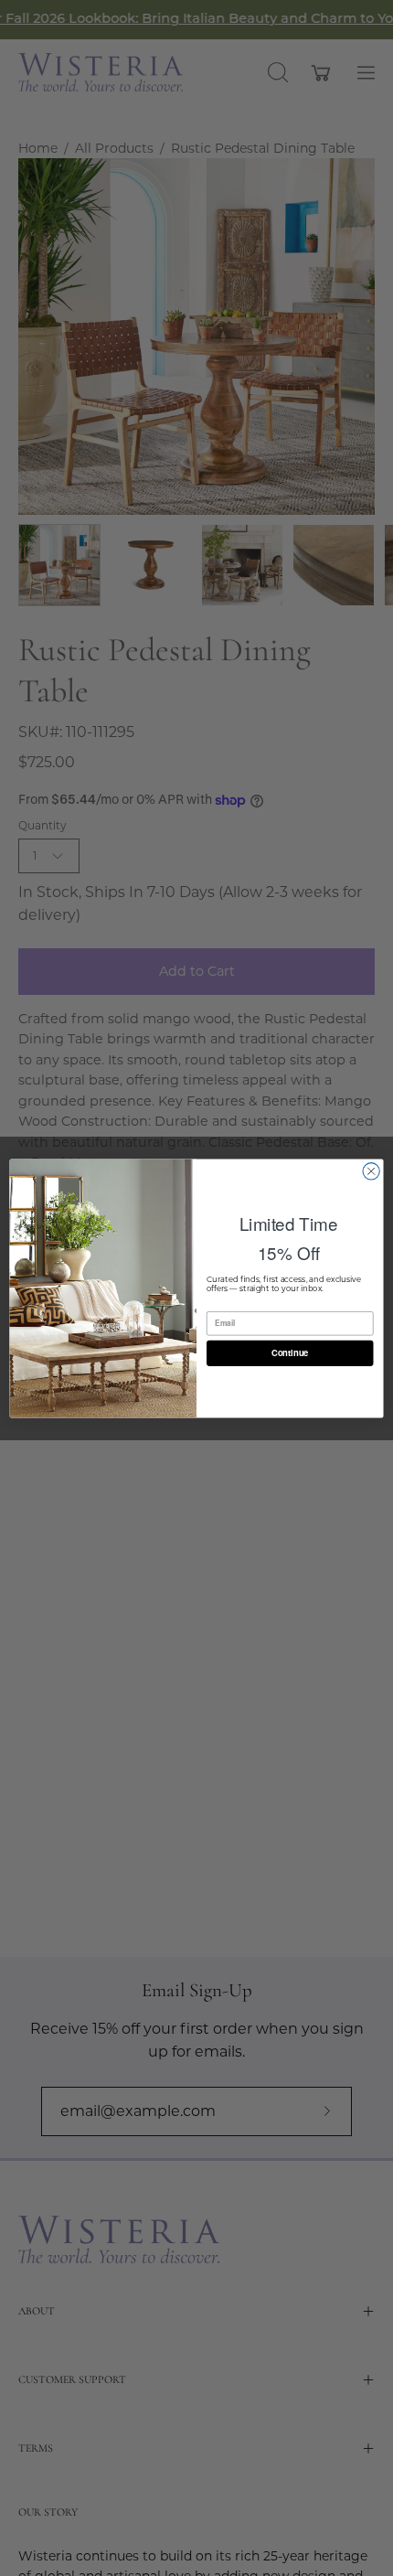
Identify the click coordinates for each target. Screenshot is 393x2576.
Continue (290, 1352)
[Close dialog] (371, 1170)
